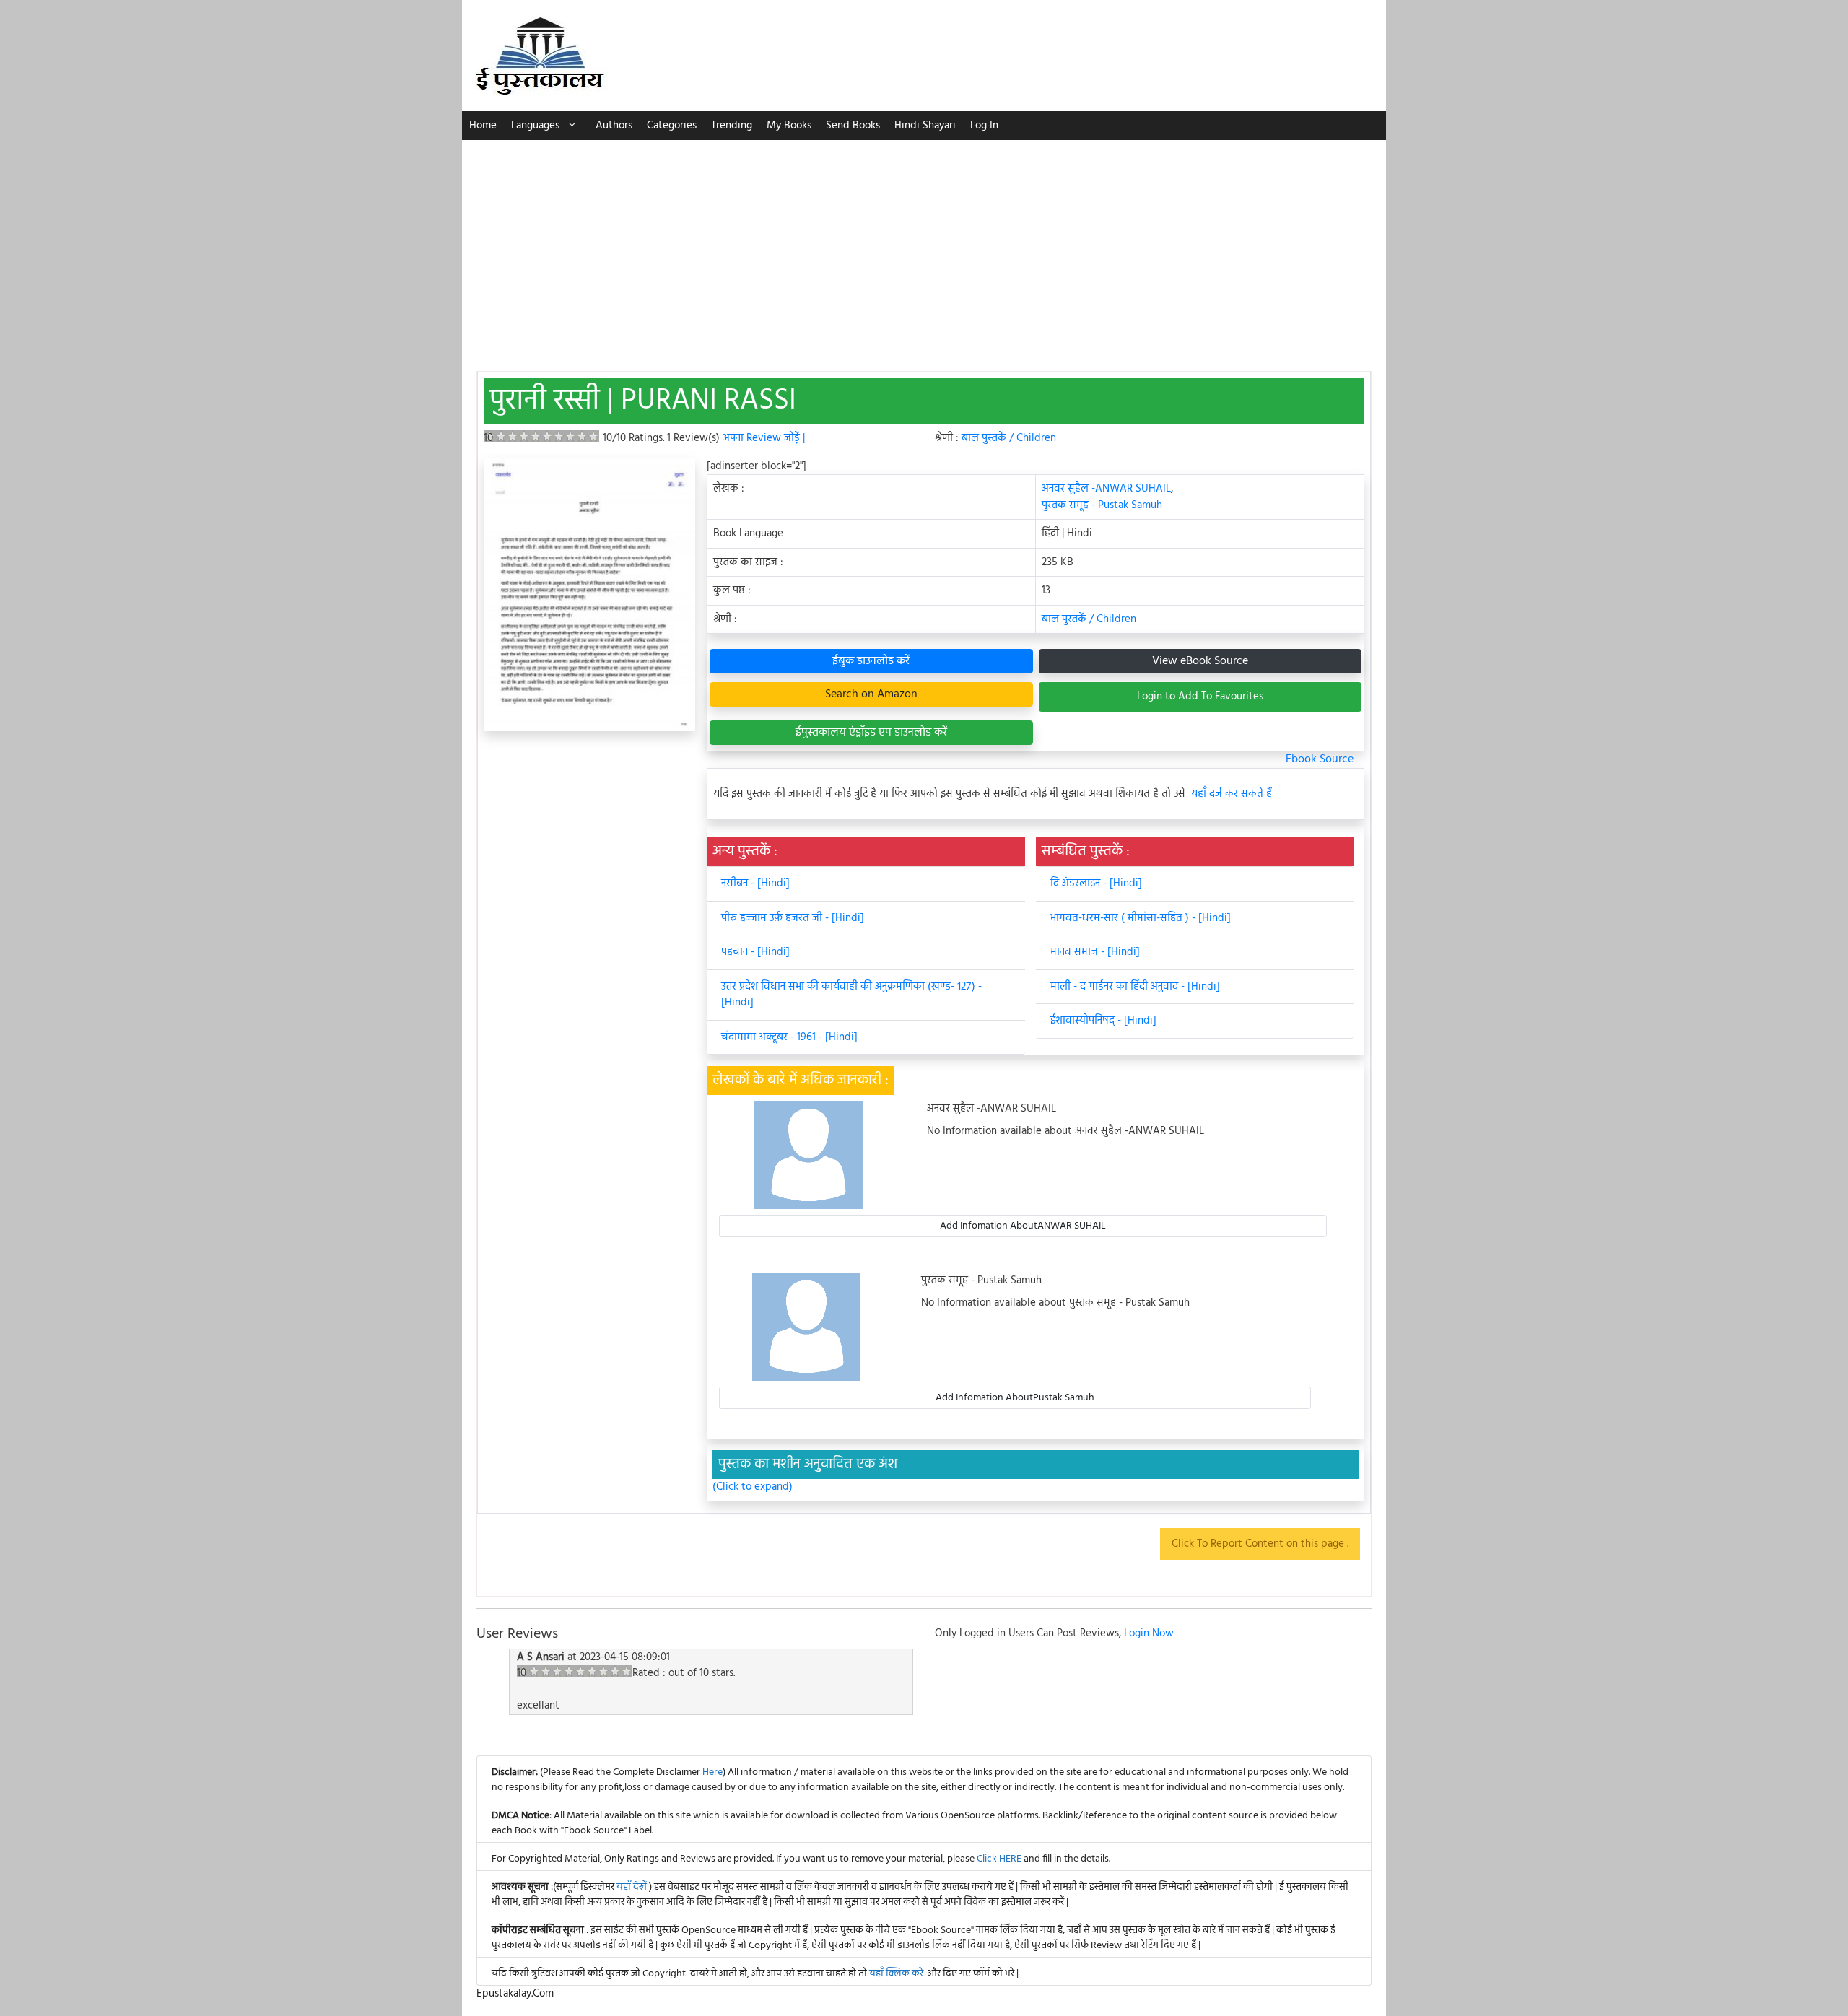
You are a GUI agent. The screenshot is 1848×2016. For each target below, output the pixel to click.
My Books (789, 126)
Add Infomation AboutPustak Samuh (1015, 1398)
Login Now (1149, 1633)
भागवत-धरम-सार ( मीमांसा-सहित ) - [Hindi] (1141, 918)
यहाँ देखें (633, 1887)
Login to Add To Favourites (1200, 697)
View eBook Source (1200, 661)
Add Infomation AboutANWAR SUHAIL (1023, 1226)
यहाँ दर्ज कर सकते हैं (1232, 794)
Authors (614, 126)
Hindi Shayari (925, 126)
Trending (732, 126)
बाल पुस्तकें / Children (1009, 438)
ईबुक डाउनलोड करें (871, 661)
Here (712, 1772)
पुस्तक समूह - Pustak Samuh (1102, 505)
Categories (672, 126)
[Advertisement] (924, 248)
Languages (535, 126)
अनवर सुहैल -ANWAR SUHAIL (1106, 489)
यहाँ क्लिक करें (896, 1974)
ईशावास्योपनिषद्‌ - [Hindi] (1103, 1021)
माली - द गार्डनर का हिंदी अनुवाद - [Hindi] (1135, 987)
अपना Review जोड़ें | (764, 438)
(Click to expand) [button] (753, 1487)
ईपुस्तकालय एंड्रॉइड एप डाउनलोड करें (871, 733)
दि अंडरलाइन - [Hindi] (1096, 883)
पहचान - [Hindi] (755, 952)
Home (483, 126)
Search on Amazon (871, 694)
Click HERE (999, 1859)
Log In (984, 126)
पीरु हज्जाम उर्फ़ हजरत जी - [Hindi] (793, 918)
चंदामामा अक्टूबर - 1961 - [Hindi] (789, 1037)
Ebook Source (1320, 759)
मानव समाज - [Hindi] (1095, 952)
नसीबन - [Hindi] (755, 883)
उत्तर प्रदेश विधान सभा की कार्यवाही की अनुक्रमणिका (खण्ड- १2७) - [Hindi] (851, 995)
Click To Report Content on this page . (1260, 1544)
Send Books (853, 126)
